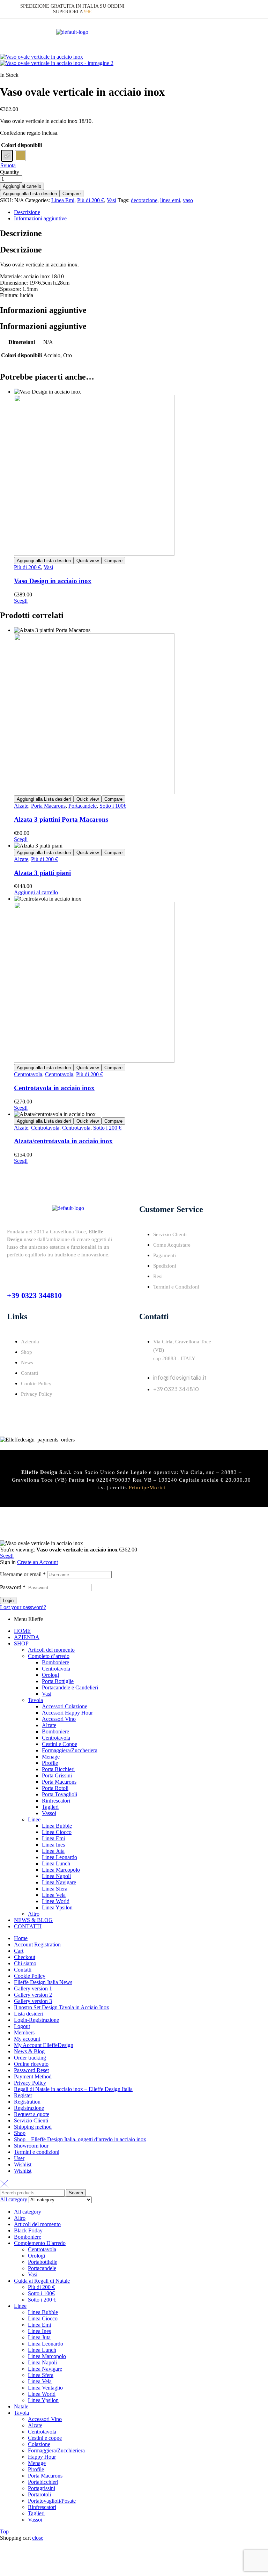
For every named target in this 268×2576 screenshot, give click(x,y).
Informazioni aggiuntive (40, 218)
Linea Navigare (59, 1882)
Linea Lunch (56, 1863)
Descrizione (27, 212)
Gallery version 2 (33, 1995)
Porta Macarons (48, 806)
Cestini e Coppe (59, 1744)
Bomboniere (55, 1662)
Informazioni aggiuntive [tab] (43, 310)
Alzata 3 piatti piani (42, 873)
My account (27, 2039)
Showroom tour (31, 2146)
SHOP (21, 1643)
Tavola (35, 1700)
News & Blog (29, 2051)
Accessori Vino (59, 1719)
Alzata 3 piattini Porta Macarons (61, 819)
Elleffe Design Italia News (43, 1982)
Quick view (88, 561)
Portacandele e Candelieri (70, 1687)
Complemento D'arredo (40, 2243)
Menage (51, 1757)
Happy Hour (42, 2457)
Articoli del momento (51, 1650)
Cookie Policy (30, 1976)
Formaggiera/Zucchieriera (56, 2450)
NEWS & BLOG (33, 1920)
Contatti (23, 1970)
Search (76, 2193)
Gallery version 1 (33, 1988)
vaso (188, 200)
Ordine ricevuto (31, 2064)
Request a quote (32, 2114)
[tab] (141, 212)
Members (24, 2032)
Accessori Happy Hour (67, 1713)
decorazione (144, 200)
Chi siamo (25, 1963)
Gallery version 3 (33, 2001)
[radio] (7, 156)
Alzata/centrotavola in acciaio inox (63, 1141)
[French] (237, 9)
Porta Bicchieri (58, 1769)
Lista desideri (29, 2014)
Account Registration (37, 1944)
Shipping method (33, 2127)
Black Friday (28, 2230)
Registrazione (29, 2108)
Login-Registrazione (36, 2020)
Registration (27, 2102)
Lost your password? (23, 1607)
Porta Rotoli (55, 1788)
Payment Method (33, 2076)
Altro (34, 1914)
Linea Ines (53, 1845)
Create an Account (38, 1562)
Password (13, 1587)
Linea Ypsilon (57, 1907)
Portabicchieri (43, 2482)
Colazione (39, 2444)
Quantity (10, 172)
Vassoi (49, 1813)
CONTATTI (28, 1926)
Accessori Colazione (65, 1706)
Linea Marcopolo (61, 1870)
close (38, 2538)
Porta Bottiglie (58, 1681)
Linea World (56, 1901)
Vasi (111, 200)
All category (28, 2212)
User (19, 2158)
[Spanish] (254, 9)
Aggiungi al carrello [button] (36, 892)
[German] (245, 9)
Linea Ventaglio (45, 2388)
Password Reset (31, 2070)
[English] (229, 9)
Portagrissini (42, 2488)
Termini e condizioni (37, 2152)
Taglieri (50, 1807)
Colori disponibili (21, 145)
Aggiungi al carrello (22, 186)
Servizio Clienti (31, 2120)
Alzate (21, 806)
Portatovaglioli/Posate (52, 2501)
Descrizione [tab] (21, 233)
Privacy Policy (30, 2083)
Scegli (21, 601)
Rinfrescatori (56, 1801)
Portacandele (83, 806)
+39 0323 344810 (34, 1295)
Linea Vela (54, 1895)
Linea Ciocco (57, 1832)
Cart (19, 1951)
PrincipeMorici (147, 1488)
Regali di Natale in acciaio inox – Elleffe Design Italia (73, 2089)
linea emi (170, 200)
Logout (22, 2026)
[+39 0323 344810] (12, 1272)
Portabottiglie (43, 2262)
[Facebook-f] (148, 1409)
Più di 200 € (91, 200)
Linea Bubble (57, 1826)
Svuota (8, 165)
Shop (20, 2133)
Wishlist (23, 2164)
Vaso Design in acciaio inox (53, 581)
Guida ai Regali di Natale (42, 2281)
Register (23, 2095)
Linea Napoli (56, 1876)
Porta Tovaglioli (59, 1794)
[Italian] (220, 9)
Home (21, 1938)
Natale (21, 2406)
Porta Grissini (57, 1775)
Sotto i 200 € (107, 1128)
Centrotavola (28, 1074)
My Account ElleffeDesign (44, 2045)
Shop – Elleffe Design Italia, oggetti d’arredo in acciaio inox (80, 2139)
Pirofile (50, 1763)
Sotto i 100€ (113, 806)
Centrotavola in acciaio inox (54, 1088)
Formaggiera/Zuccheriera (70, 1750)
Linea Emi (63, 200)
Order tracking (30, 2058)
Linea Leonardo (59, 1857)
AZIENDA (27, 1637)
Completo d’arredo (49, 1656)
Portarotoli (39, 2494)
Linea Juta (53, 1851)
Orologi (50, 1675)
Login (8, 1601)
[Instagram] (167, 1409)
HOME (22, 1631)
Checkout (25, 1957)
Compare (72, 194)
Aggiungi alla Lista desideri (30, 194)
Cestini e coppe (45, 2438)
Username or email (23, 1574)
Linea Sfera (55, 1889)
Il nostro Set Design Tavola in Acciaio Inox (62, 2007)
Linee (34, 1819)
